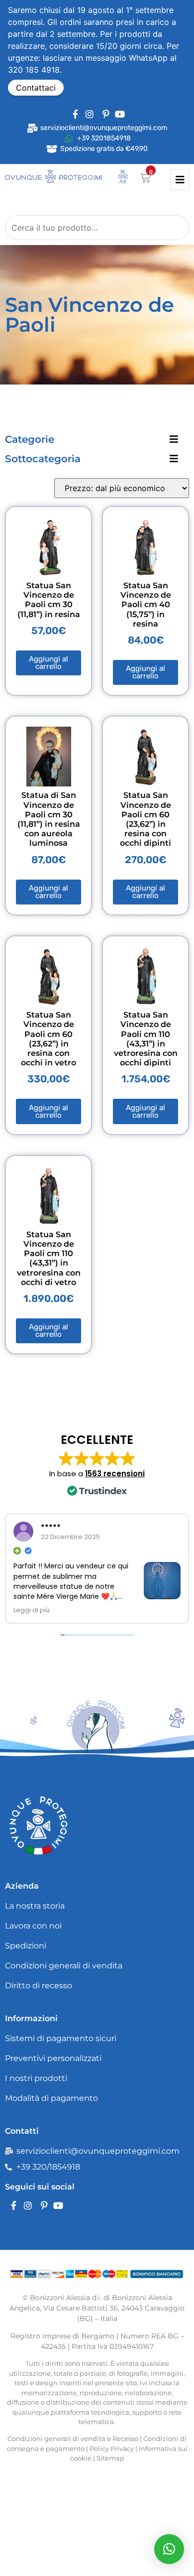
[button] (169, 2549)
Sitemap (110, 2458)
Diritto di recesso (39, 1986)
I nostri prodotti (36, 2078)
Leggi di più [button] (32, 1610)
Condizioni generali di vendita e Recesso (73, 2439)
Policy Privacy (112, 2448)
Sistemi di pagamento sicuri (61, 2038)
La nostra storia (35, 1906)
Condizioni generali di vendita (64, 1966)
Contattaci (36, 88)
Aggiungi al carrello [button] (48, 663)
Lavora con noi (33, 1926)
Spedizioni (26, 1946)
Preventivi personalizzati (53, 2058)
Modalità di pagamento (51, 2098)
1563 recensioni (115, 1474)
